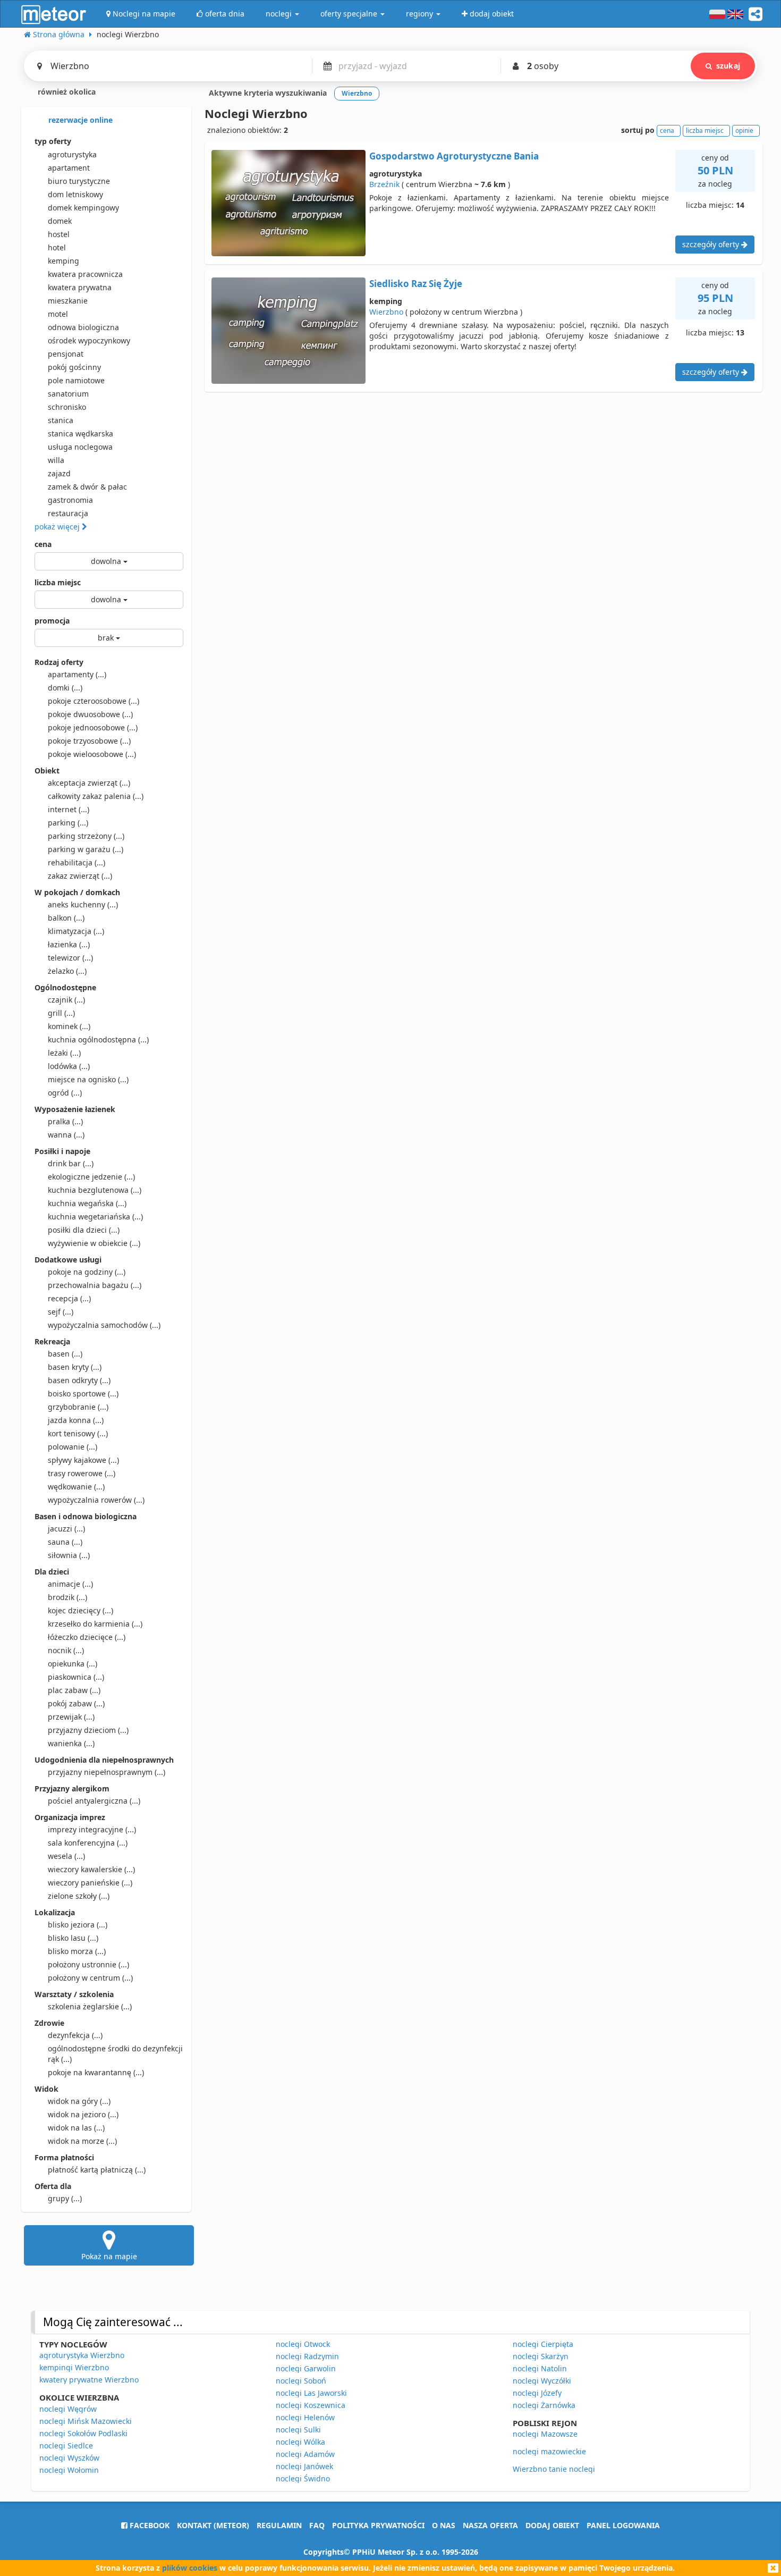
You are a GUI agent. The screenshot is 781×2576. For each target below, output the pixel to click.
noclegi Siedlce (66, 2445)
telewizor (70, 958)
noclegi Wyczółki (542, 2381)
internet (69, 809)
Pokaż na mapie (109, 2256)
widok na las (76, 2128)
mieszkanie (68, 301)
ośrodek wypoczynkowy (89, 340)
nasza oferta (490, 2525)
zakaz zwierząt (80, 876)
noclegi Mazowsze (545, 2434)
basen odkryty (79, 1380)
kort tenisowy (78, 1433)
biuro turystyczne (79, 181)
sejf (61, 1312)
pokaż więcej (58, 527)
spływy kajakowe (83, 1460)
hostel (59, 234)
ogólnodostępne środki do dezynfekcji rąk (115, 2054)
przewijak (71, 1717)
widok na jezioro (83, 2114)
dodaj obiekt (552, 2525)
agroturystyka (72, 154)
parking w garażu (86, 849)
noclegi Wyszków (69, 2458)
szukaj (728, 66)
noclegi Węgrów (68, 2409)
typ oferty (53, 141)
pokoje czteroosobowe (94, 701)
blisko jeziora (78, 1925)
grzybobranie (78, 1407)
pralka (65, 1121)
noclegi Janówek (304, 2466)
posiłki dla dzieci (84, 1230)
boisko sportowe (83, 1394)
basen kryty (75, 1367)
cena (43, 544)
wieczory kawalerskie (91, 1869)
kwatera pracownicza (85, 274)
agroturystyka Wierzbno (82, 2355)
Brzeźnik (384, 184)
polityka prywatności (378, 2525)
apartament (69, 168)
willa (56, 460)
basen (65, 1354)
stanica (61, 420)
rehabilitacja (77, 862)
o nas (444, 2525)
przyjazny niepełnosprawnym (107, 1772)
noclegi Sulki (298, 2430)
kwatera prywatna (80, 287)
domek (60, 221)
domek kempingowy (83, 208)
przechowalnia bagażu (95, 1285)
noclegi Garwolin (306, 2368)
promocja (52, 621)
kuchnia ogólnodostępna (98, 1039)
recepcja (69, 1298)
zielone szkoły (79, 1896)
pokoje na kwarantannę (96, 2072)
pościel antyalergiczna (94, 1801)
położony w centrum (90, 1978)
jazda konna (76, 1420)
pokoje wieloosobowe (92, 754)
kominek (69, 1026)
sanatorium (68, 394)
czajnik (66, 1000)
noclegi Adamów (305, 2454)
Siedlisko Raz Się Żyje (416, 284)
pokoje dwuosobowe (90, 714)
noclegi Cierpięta (543, 2344)
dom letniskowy (75, 194)
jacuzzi (66, 1529)
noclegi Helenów (305, 2417)
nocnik (66, 1650)
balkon (66, 918)
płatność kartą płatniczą (97, 2170)
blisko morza (77, 1951)
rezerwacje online (79, 120)
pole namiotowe (76, 380)
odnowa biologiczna (83, 327)
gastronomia (70, 500)
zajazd (59, 473)
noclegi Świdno (303, 2478)
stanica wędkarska (80, 433)
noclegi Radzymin (307, 2356)
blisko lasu (73, 1938)
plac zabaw (74, 1690)
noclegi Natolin (540, 2368)
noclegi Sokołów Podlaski (83, 2433)
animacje (70, 1584)
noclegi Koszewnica (311, 2405)
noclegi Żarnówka (544, 2405)
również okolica (66, 92)
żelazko (67, 971)
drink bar (71, 1163)
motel (58, 314)
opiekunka (73, 1664)
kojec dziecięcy (80, 1610)
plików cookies (190, 2568)
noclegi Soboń (301, 2381)
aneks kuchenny (83, 904)
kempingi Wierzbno (74, 2367)
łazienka (69, 944)
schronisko (67, 407)
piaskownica (76, 1677)
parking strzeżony (86, 836)
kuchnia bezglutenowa (95, 1190)
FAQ (317, 2525)
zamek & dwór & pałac (87, 487)
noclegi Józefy (537, 2393)
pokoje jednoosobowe (93, 727)
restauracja (68, 513)
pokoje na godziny (87, 1272)
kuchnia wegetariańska (95, 1217)
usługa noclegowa (80, 447)
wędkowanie (76, 1487)
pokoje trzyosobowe (89, 741)
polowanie (73, 1447)
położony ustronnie (88, 1964)
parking (68, 823)
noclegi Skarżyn (541, 2356)
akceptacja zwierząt (89, 783)
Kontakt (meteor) (213, 2525)
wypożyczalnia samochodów (104, 1325)
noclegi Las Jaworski (311, 2393)
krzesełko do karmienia (95, 1624)
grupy (65, 2198)
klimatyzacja (76, 931)
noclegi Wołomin (69, 2470)
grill (61, 1013)
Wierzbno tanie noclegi (554, 2469)
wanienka (71, 1743)
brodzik (67, 1597)
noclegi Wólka (300, 2442)
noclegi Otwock (303, 2344)
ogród (65, 1093)
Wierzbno (386, 312)
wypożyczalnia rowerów (96, 1500)
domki (65, 688)
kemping (63, 261)
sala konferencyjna (88, 1843)
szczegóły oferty (712, 244)
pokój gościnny (74, 367)
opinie (744, 131)
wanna (66, 1135)
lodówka (69, 1066)
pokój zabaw (76, 1703)
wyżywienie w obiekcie (94, 1243)
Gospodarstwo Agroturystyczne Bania (454, 156)
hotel (57, 247)
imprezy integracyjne (92, 1829)
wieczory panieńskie (90, 1883)
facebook (148, 2525)
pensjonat (66, 354)
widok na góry (79, 2101)
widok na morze (82, 2141)
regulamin (279, 2525)
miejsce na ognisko (88, 1079)
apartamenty (77, 674)
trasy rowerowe (82, 1473)
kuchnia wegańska (87, 1203)
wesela (66, 1856)
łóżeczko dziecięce (87, 1637)
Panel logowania (623, 2525)
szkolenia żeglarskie (90, 2006)
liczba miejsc (58, 582)
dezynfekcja (75, 2035)
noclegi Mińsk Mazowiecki (86, 2421)
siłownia (69, 1555)
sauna (65, 1542)
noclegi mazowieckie (549, 2451)
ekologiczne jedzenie (91, 1177)
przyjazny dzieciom (88, 1730)
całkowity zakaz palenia (96, 796)
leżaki (64, 1053)
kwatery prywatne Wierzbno (89, 2380)
